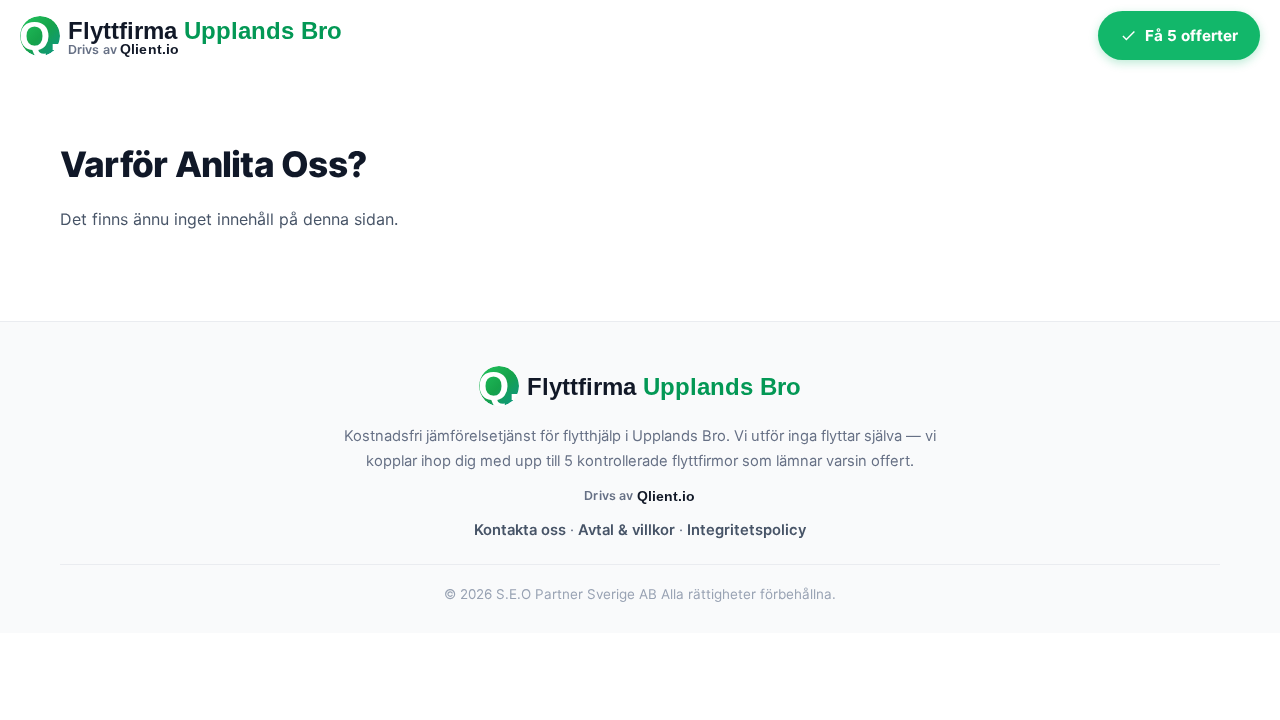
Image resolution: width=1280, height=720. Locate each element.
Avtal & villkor (626, 530)
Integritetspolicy (746, 530)
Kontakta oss (520, 530)
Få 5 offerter (1191, 35)
